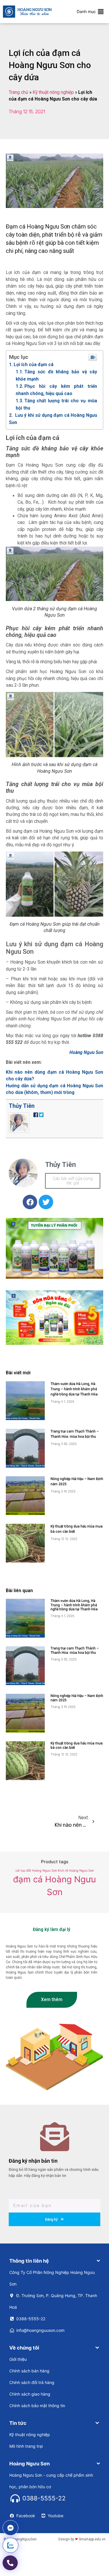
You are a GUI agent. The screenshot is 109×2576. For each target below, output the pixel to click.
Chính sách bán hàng (29, 2371)
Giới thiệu (18, 2359)
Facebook (26, 2516)
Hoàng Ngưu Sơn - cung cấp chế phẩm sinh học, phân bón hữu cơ (51, 2481)
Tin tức (18, 2423)
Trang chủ (18, 92)
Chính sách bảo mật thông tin (37, 2406)
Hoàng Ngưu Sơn (86, 1053)
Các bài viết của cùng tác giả (73, 1181)
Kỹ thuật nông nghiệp (53, 92)
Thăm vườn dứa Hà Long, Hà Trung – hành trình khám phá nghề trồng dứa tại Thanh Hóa (74, 1389)
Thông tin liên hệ (29, 2261)
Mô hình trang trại (26, 2446)
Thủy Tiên (22, 1106)
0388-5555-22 (31, 2319)
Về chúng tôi (24, 2348)
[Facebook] (30, 1202)
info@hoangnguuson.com (40, 2330)
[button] (86, 12)
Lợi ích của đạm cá (34, 365)
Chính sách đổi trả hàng (32, 2382)
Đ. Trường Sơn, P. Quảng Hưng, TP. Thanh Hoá (53, 2301)
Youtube (56, 2516)
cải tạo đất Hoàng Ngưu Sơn (36, 1871)
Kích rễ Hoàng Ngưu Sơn (76, 1871)
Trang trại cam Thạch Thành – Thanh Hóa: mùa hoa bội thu (75, 1650)
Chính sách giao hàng (30, 2394)
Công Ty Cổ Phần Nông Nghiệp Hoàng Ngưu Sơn (52, 2278)
